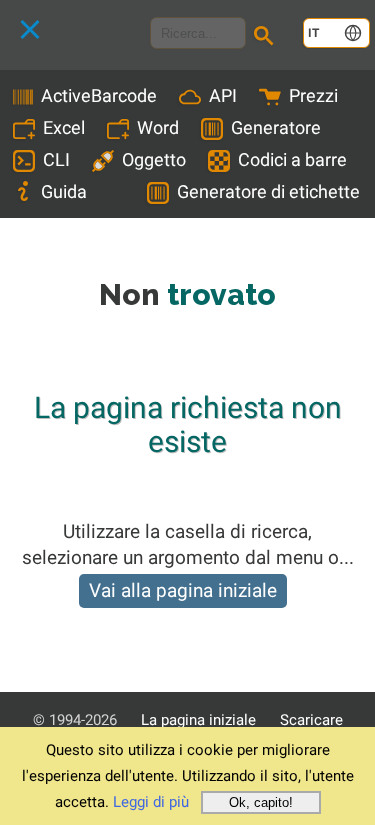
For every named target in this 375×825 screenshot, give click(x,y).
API (223, 95)
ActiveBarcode (99, 95)
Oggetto (154, 159)
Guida (64, 191)
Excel (64, 127)
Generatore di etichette (268, 191)
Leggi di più (151, 802)
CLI (56, 159)
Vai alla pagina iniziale (183, 590)
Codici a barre (292, 159)
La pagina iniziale (198, 720)
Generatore (276, 127)
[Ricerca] (267, 38)
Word (158, 127)
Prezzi (313, 95)
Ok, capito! (261, 802)
